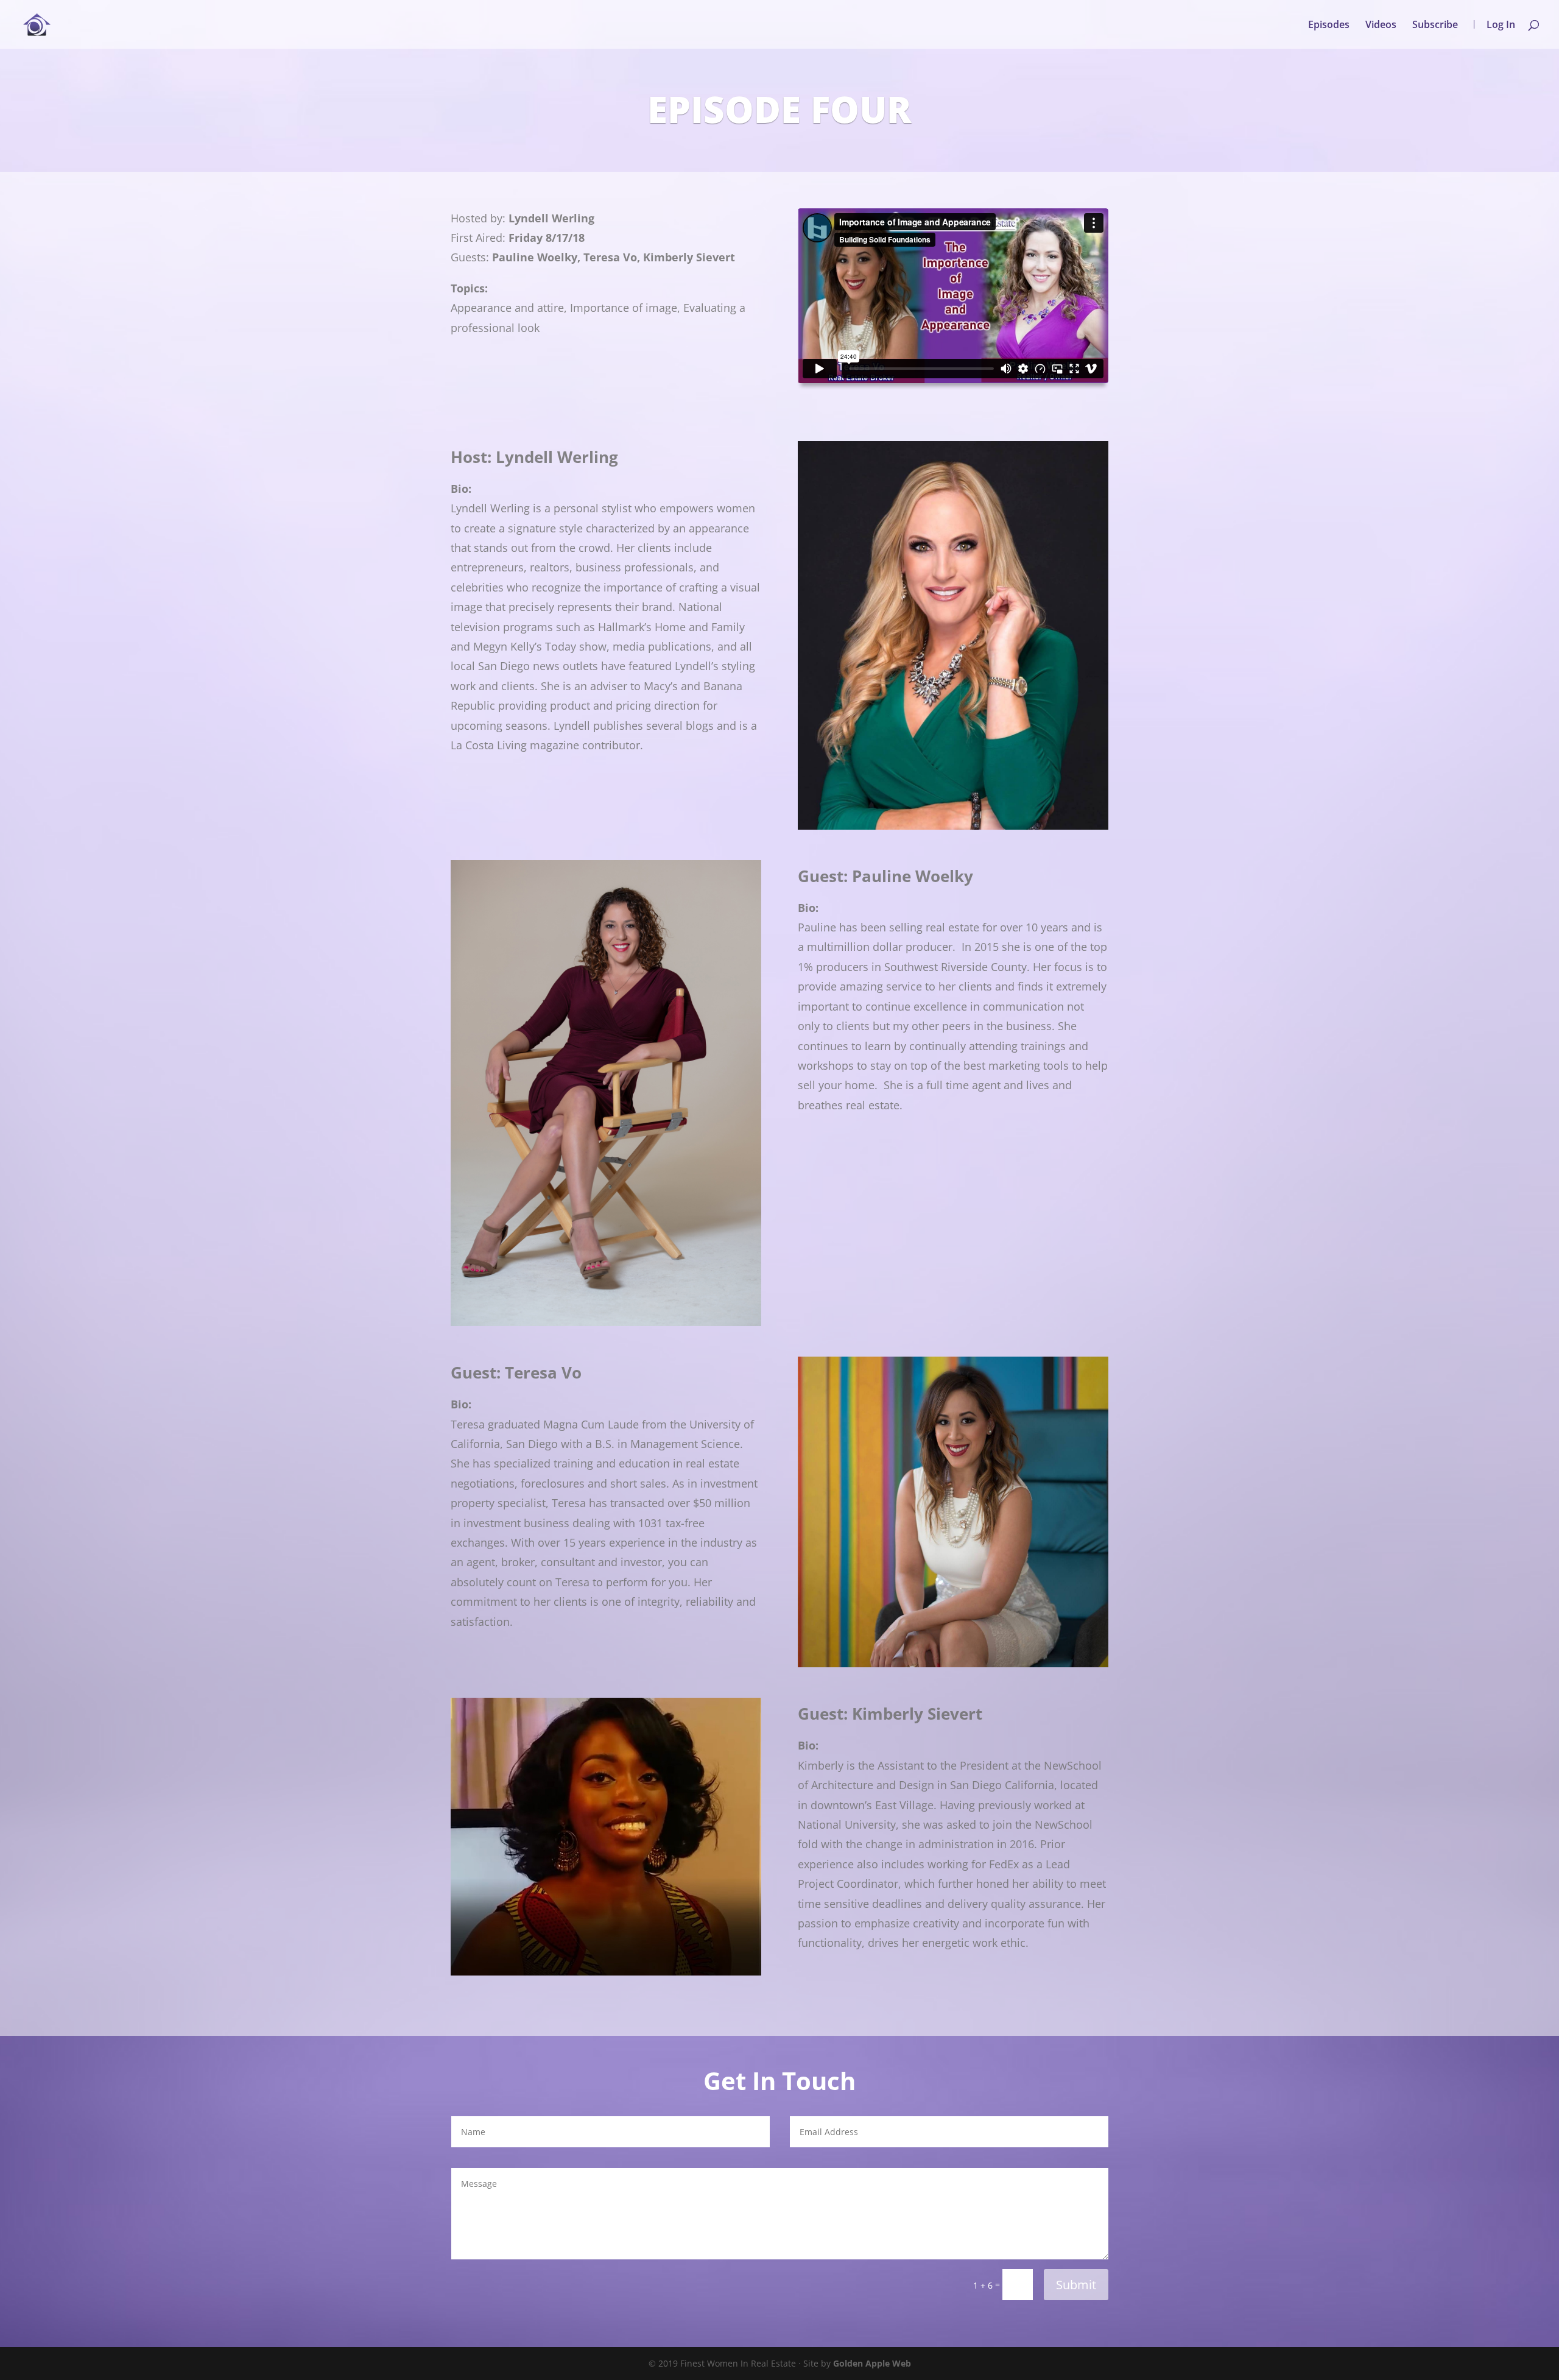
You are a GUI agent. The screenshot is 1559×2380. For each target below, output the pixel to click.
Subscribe (1435, 26)
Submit (1076, 2285)
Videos (1381, 26)
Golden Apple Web (872, 2363)
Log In (1501, 24)
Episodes (1329, 26)
